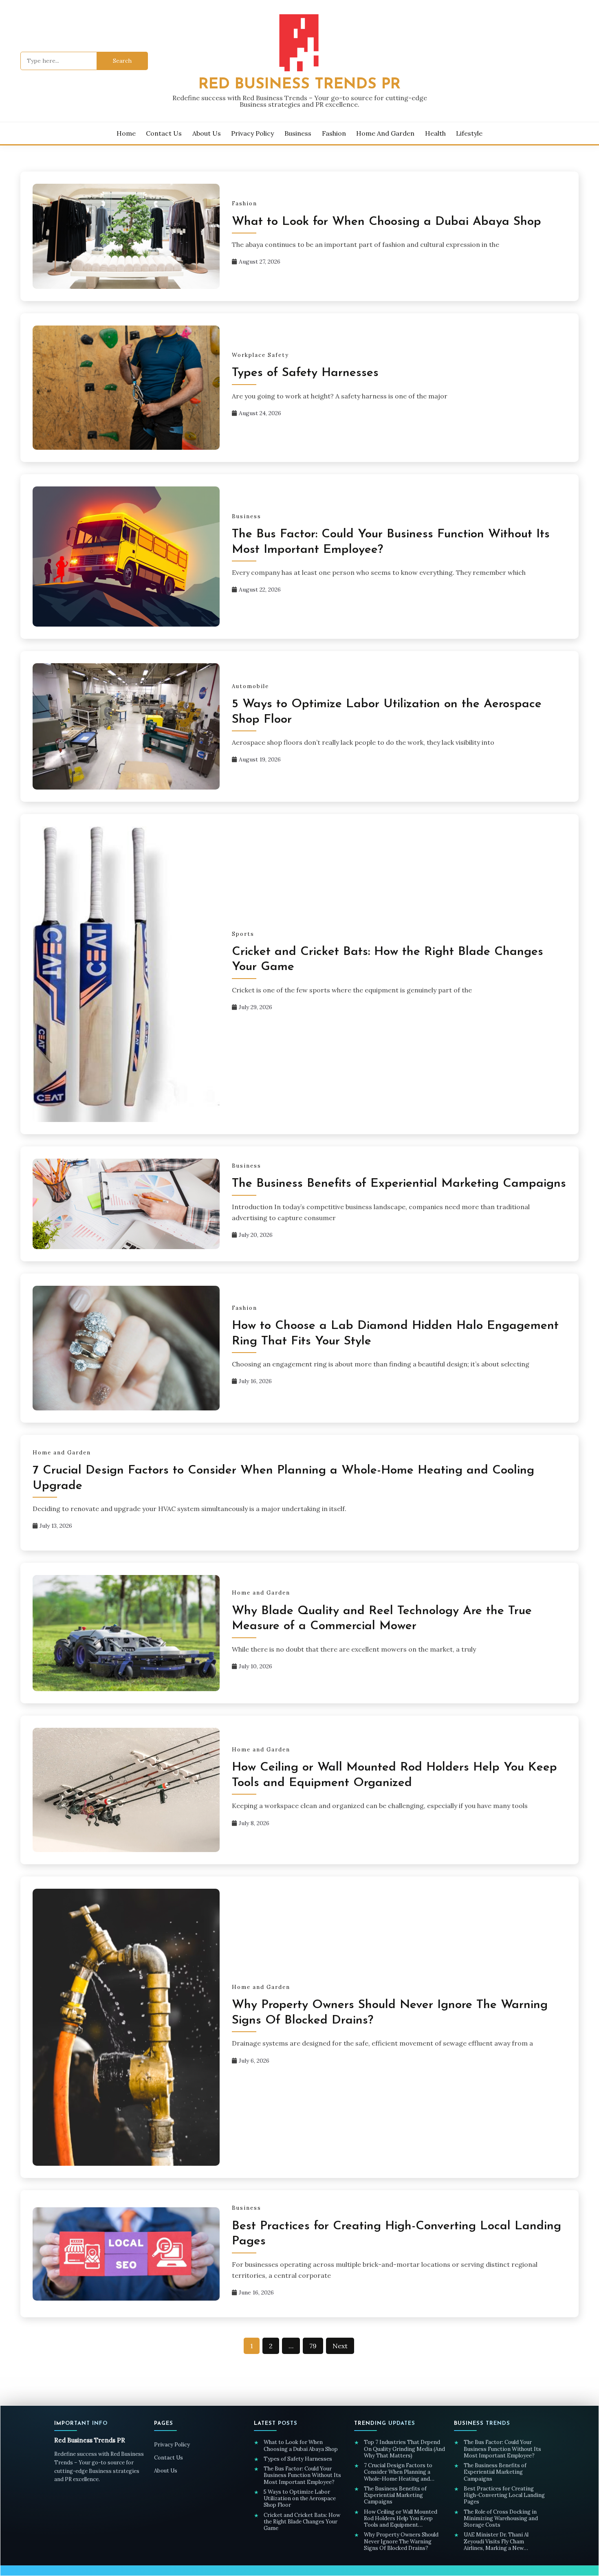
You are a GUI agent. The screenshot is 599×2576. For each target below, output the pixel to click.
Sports (243, 934)
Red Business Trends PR (299, 85)
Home (126, 133)
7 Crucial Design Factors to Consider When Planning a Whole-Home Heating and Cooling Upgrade (398, 2472)
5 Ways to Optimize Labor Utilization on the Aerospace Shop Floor (300, 2499)
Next (340, 2346)
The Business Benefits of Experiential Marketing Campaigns (399, 1184)
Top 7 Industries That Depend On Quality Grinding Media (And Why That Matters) (404, 2449)
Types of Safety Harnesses (307, 373)
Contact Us (164, 133)
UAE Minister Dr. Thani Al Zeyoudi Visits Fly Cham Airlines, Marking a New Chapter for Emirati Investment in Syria (504, 2542)
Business (298, 133)
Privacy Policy (252, 133)
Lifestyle (469, 133)
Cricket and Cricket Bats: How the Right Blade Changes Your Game (302, 2522)
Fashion (334, 133)
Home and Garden (385, 133)
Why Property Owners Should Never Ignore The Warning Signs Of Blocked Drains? (401, 2542)
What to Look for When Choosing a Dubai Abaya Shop (386, 222)
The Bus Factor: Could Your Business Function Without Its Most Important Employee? (302, 2476)
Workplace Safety (260, 355)
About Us (207, 133)
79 (313, 2346)
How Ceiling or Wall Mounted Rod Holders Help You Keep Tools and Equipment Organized (401, 2519)
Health (435, 133)
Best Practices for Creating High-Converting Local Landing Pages (504, 2496)
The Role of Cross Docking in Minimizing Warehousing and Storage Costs (501, 2519)
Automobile (250, 686)
